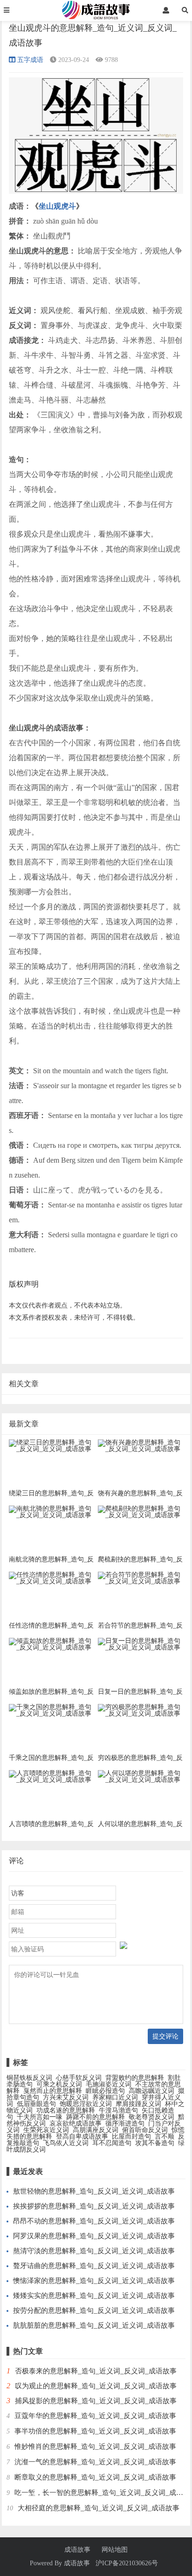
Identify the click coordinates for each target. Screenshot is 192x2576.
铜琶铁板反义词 (29, 2078)
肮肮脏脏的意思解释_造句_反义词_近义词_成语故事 (94, 2325)
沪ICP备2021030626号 (127, 2563)
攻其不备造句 (155, 2143)
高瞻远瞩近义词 (151, 2091)
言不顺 (165, 2136)
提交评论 (165, 2036)
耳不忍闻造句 (112, 2143)
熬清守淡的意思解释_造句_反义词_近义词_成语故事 (94, 2251)
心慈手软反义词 (79, 2078)
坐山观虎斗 (57, 206)
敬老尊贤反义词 (151, 2117)
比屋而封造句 (131, 2136)
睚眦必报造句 (105, 2091)
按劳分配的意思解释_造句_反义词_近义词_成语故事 (94, 2310)
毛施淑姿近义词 (109, 2084)
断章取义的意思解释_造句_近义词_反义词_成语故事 (95, 2477)
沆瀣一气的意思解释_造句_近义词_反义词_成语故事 (95, 2462)
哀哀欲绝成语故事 (75, 2123)
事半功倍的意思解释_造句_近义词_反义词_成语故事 (95, 2431)
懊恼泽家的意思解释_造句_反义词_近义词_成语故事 (94, 2281)
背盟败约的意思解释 (135, 2078)
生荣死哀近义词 (46, 2130)
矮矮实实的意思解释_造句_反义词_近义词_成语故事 (94, 2296)
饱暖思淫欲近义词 (86, 2104)
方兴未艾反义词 (66, 2097)
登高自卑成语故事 (82, 2136)
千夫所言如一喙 (40, 2117)
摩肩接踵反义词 (138, 2104)
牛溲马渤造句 (118, 2110)
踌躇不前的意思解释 (96, 2117)
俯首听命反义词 (145, 2130)
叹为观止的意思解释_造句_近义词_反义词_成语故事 (96, 2386)
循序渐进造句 (125, 2123)
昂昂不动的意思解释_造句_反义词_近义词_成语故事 (94, 2221)
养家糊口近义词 (115, 2097)
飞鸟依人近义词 (66, 2143)
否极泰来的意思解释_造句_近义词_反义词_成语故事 (96, 2371)
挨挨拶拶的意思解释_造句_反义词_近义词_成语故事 (94, 2206)
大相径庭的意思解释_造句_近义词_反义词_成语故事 (99, 2508)
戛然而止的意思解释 (53, 2091)
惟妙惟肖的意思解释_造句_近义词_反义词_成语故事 (95, 2447)
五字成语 (30, 60)
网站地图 (115, 2550)
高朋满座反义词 (96, 2130)
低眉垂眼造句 (36, 2104)
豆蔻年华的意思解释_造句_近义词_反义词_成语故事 (95, 2416)
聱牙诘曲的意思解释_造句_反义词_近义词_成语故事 (94, 2266)
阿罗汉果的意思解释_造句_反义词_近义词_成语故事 (94, 2236)
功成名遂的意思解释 (66, 2110)
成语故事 (77, 2550)
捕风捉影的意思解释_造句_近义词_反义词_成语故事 (96, 2401)
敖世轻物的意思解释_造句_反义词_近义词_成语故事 (94, 2191)
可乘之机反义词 (59, 2084)
